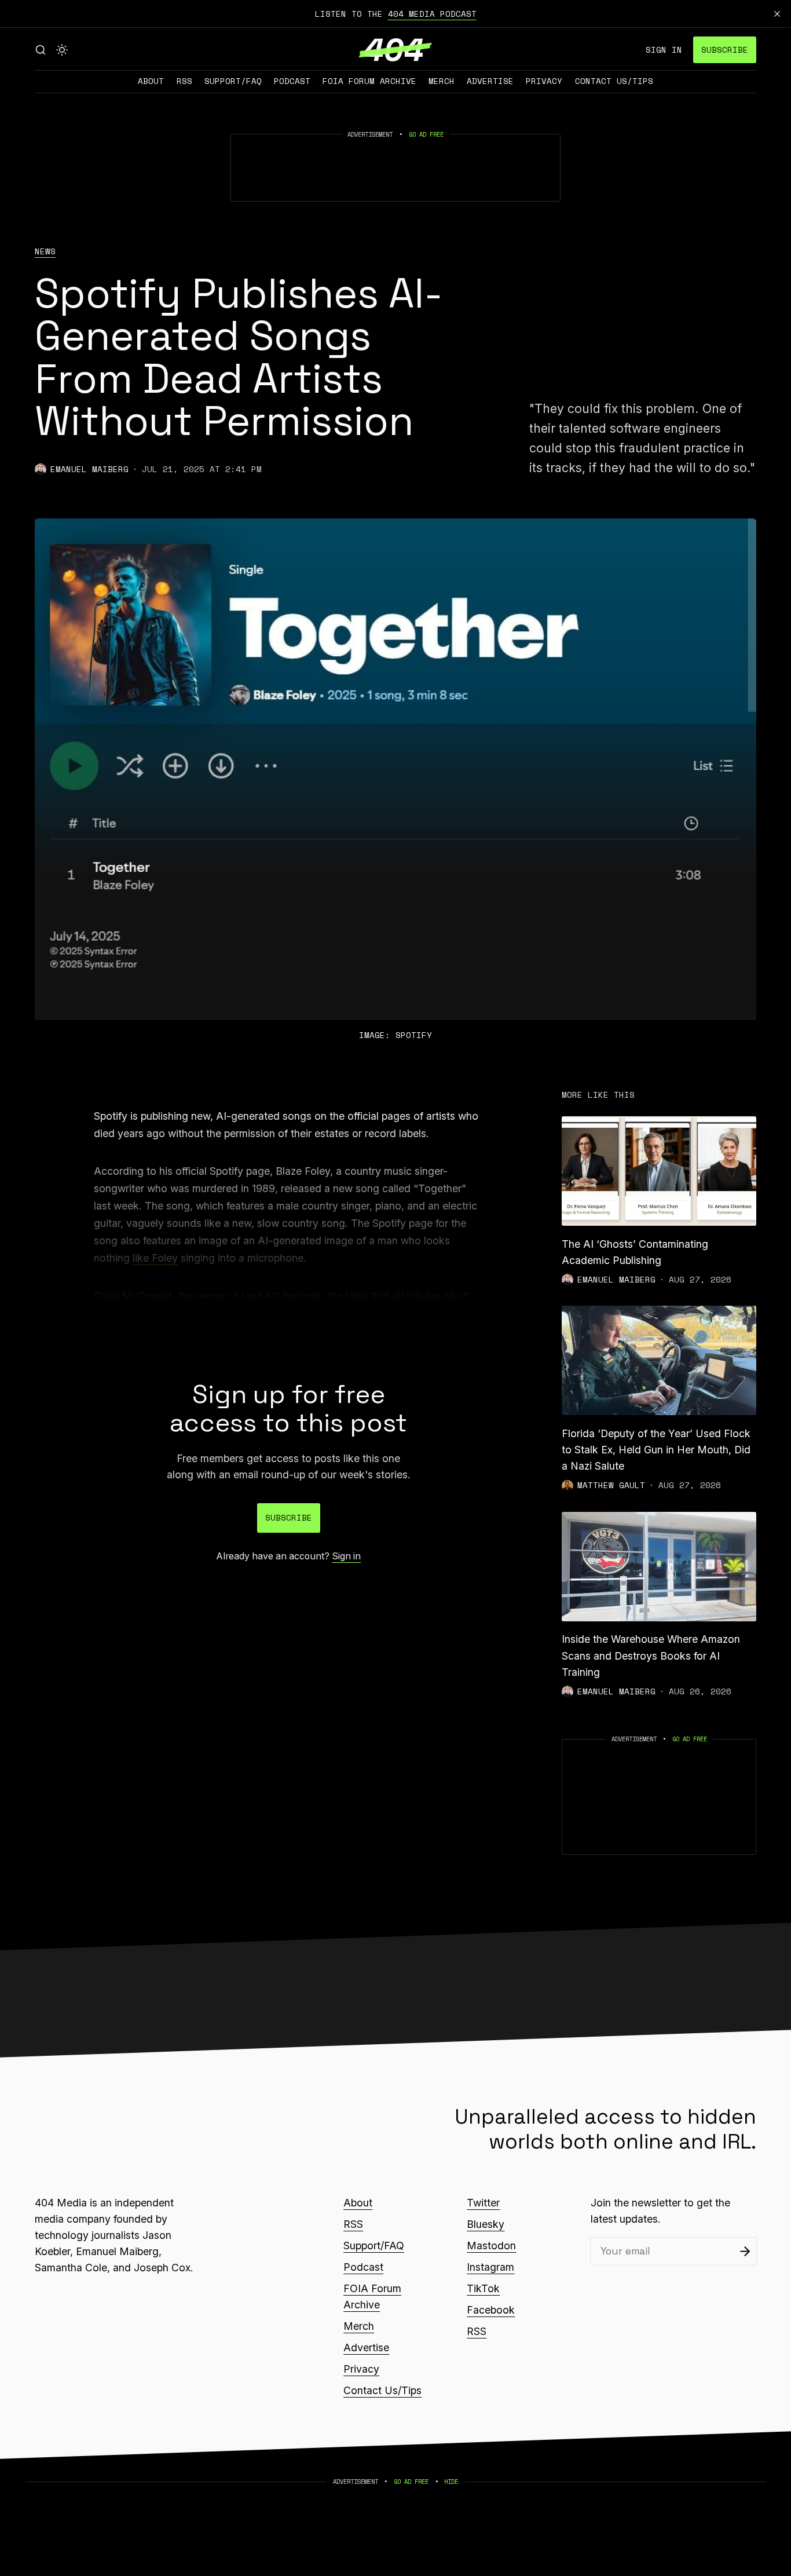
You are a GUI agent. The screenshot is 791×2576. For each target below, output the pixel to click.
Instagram (490, 2267)
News (45, 251)
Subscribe (725, 50)
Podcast (292, 81)
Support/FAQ (233, 81)
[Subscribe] (745, 2251)
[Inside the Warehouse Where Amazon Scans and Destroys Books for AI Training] (659, 1567)
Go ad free (426, 134)
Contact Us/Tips (614, 81)
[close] (777, 14)
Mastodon (491, 2246)
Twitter (483, 2203)
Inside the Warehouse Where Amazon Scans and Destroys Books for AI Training (651, 1655)
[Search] (41, 50)
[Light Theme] (62, 50)
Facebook (491, 2310)
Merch (442, 81)
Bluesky (486, 2224)
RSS (184, 81)
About (151, 81)
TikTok (483, 2288)
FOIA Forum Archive (369, 81)
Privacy (544, 81)
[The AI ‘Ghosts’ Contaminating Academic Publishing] (659, 1171)
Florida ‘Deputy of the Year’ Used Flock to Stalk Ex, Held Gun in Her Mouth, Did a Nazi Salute (656, 1450)
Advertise (490, 81)
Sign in (664, 50)
